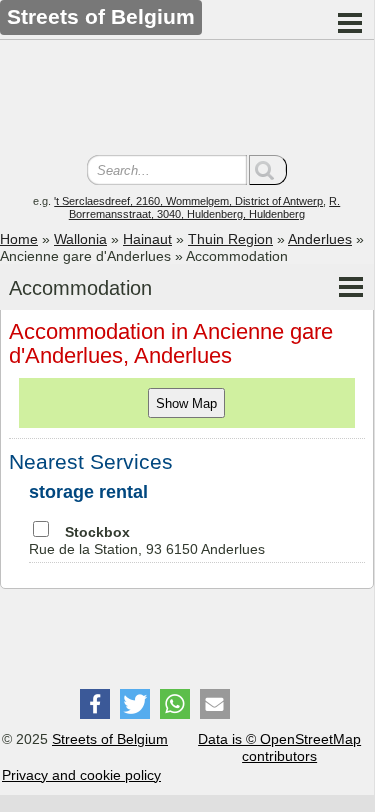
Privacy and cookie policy (81, 775)
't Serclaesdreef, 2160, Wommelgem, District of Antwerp (188, 201)
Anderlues (320, 239)
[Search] (268, 170)
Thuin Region (230, 239)
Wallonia (80, 239)
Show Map (186, 403)
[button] (95, 704)
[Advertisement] (187, 100)
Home (19, 239)
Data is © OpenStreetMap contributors (279, 747)
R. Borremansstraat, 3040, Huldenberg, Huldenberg (205, 207)
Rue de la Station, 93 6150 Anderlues (147, 540)
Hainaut (147, 239)
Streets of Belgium (110, 739)
